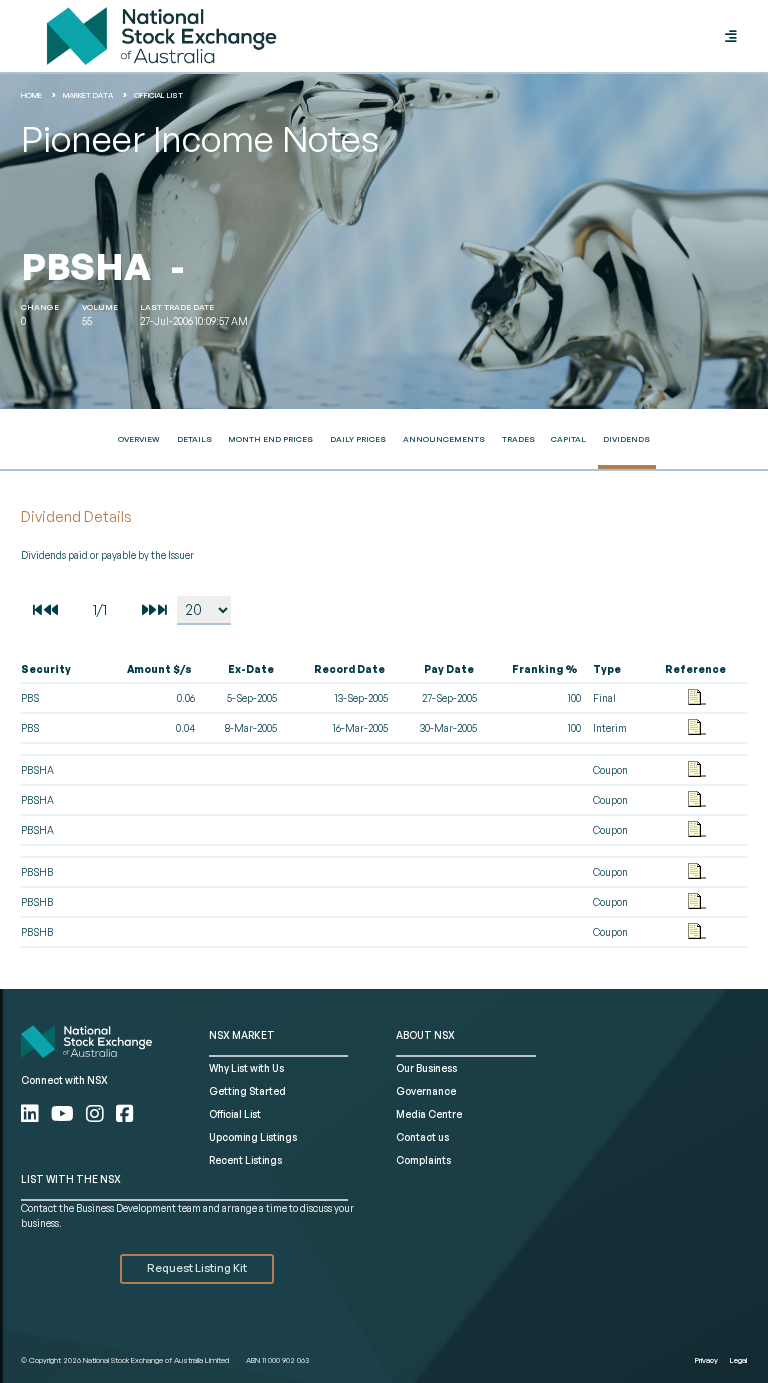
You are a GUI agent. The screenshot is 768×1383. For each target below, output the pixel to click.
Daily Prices (358, 439)
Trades (518, 439)
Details (194, 439)
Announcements (444, 439)
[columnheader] (59, 670)
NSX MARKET (242, 1035)
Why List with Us (246, 1068)
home (31, 95)
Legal (738, 1360)
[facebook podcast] (125, 1113)
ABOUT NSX (425, 1035)
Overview (139, 439)
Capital (568, 439)
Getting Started (247, 1091)
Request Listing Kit (197, 1268)
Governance (426, 1091)
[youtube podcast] (64, 1113)
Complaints (423, 1160)
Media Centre (429, 1114)
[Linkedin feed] (32, 1113)
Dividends (626, 439)
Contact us (422, 1137)
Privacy (706, 1360)
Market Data (88, 95)
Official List (158, 95)
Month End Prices (270, 439)
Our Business (426, 1068)
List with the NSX (71, 1179)
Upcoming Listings (253, 1137)
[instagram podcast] (97, 1113)
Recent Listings (245, 1160)
